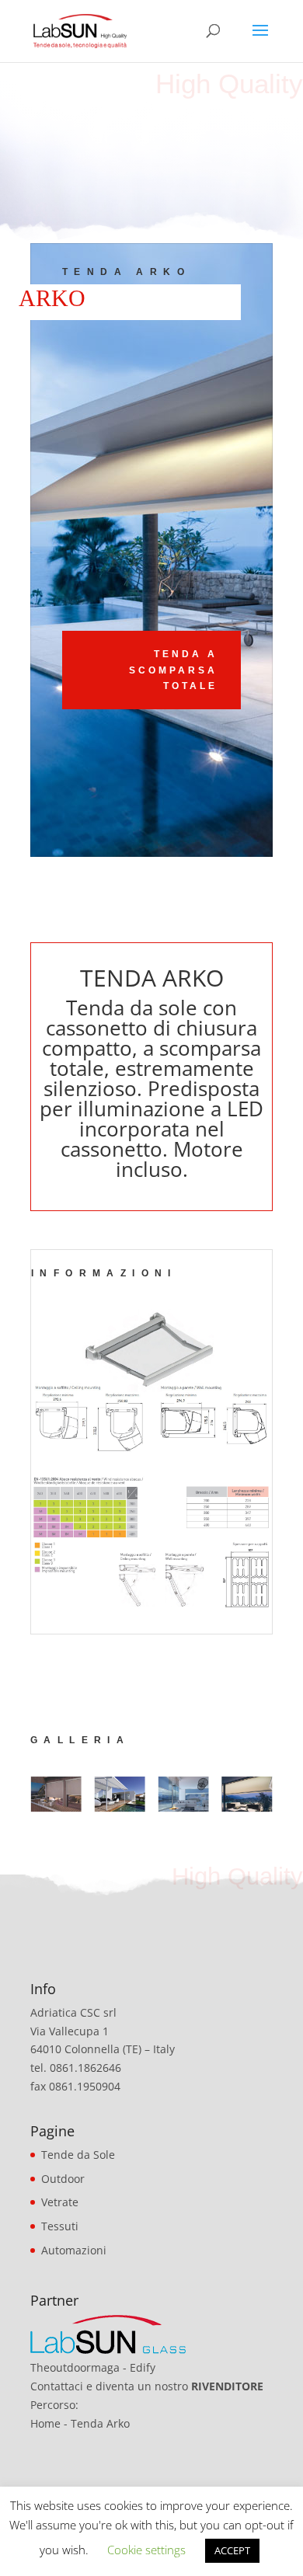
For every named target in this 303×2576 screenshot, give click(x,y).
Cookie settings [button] (146, 2550)
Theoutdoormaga (75, 2367)
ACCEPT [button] (232, 2550)
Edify (143, 2367)
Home (45, 2423)
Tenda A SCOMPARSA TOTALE (173, 670)
